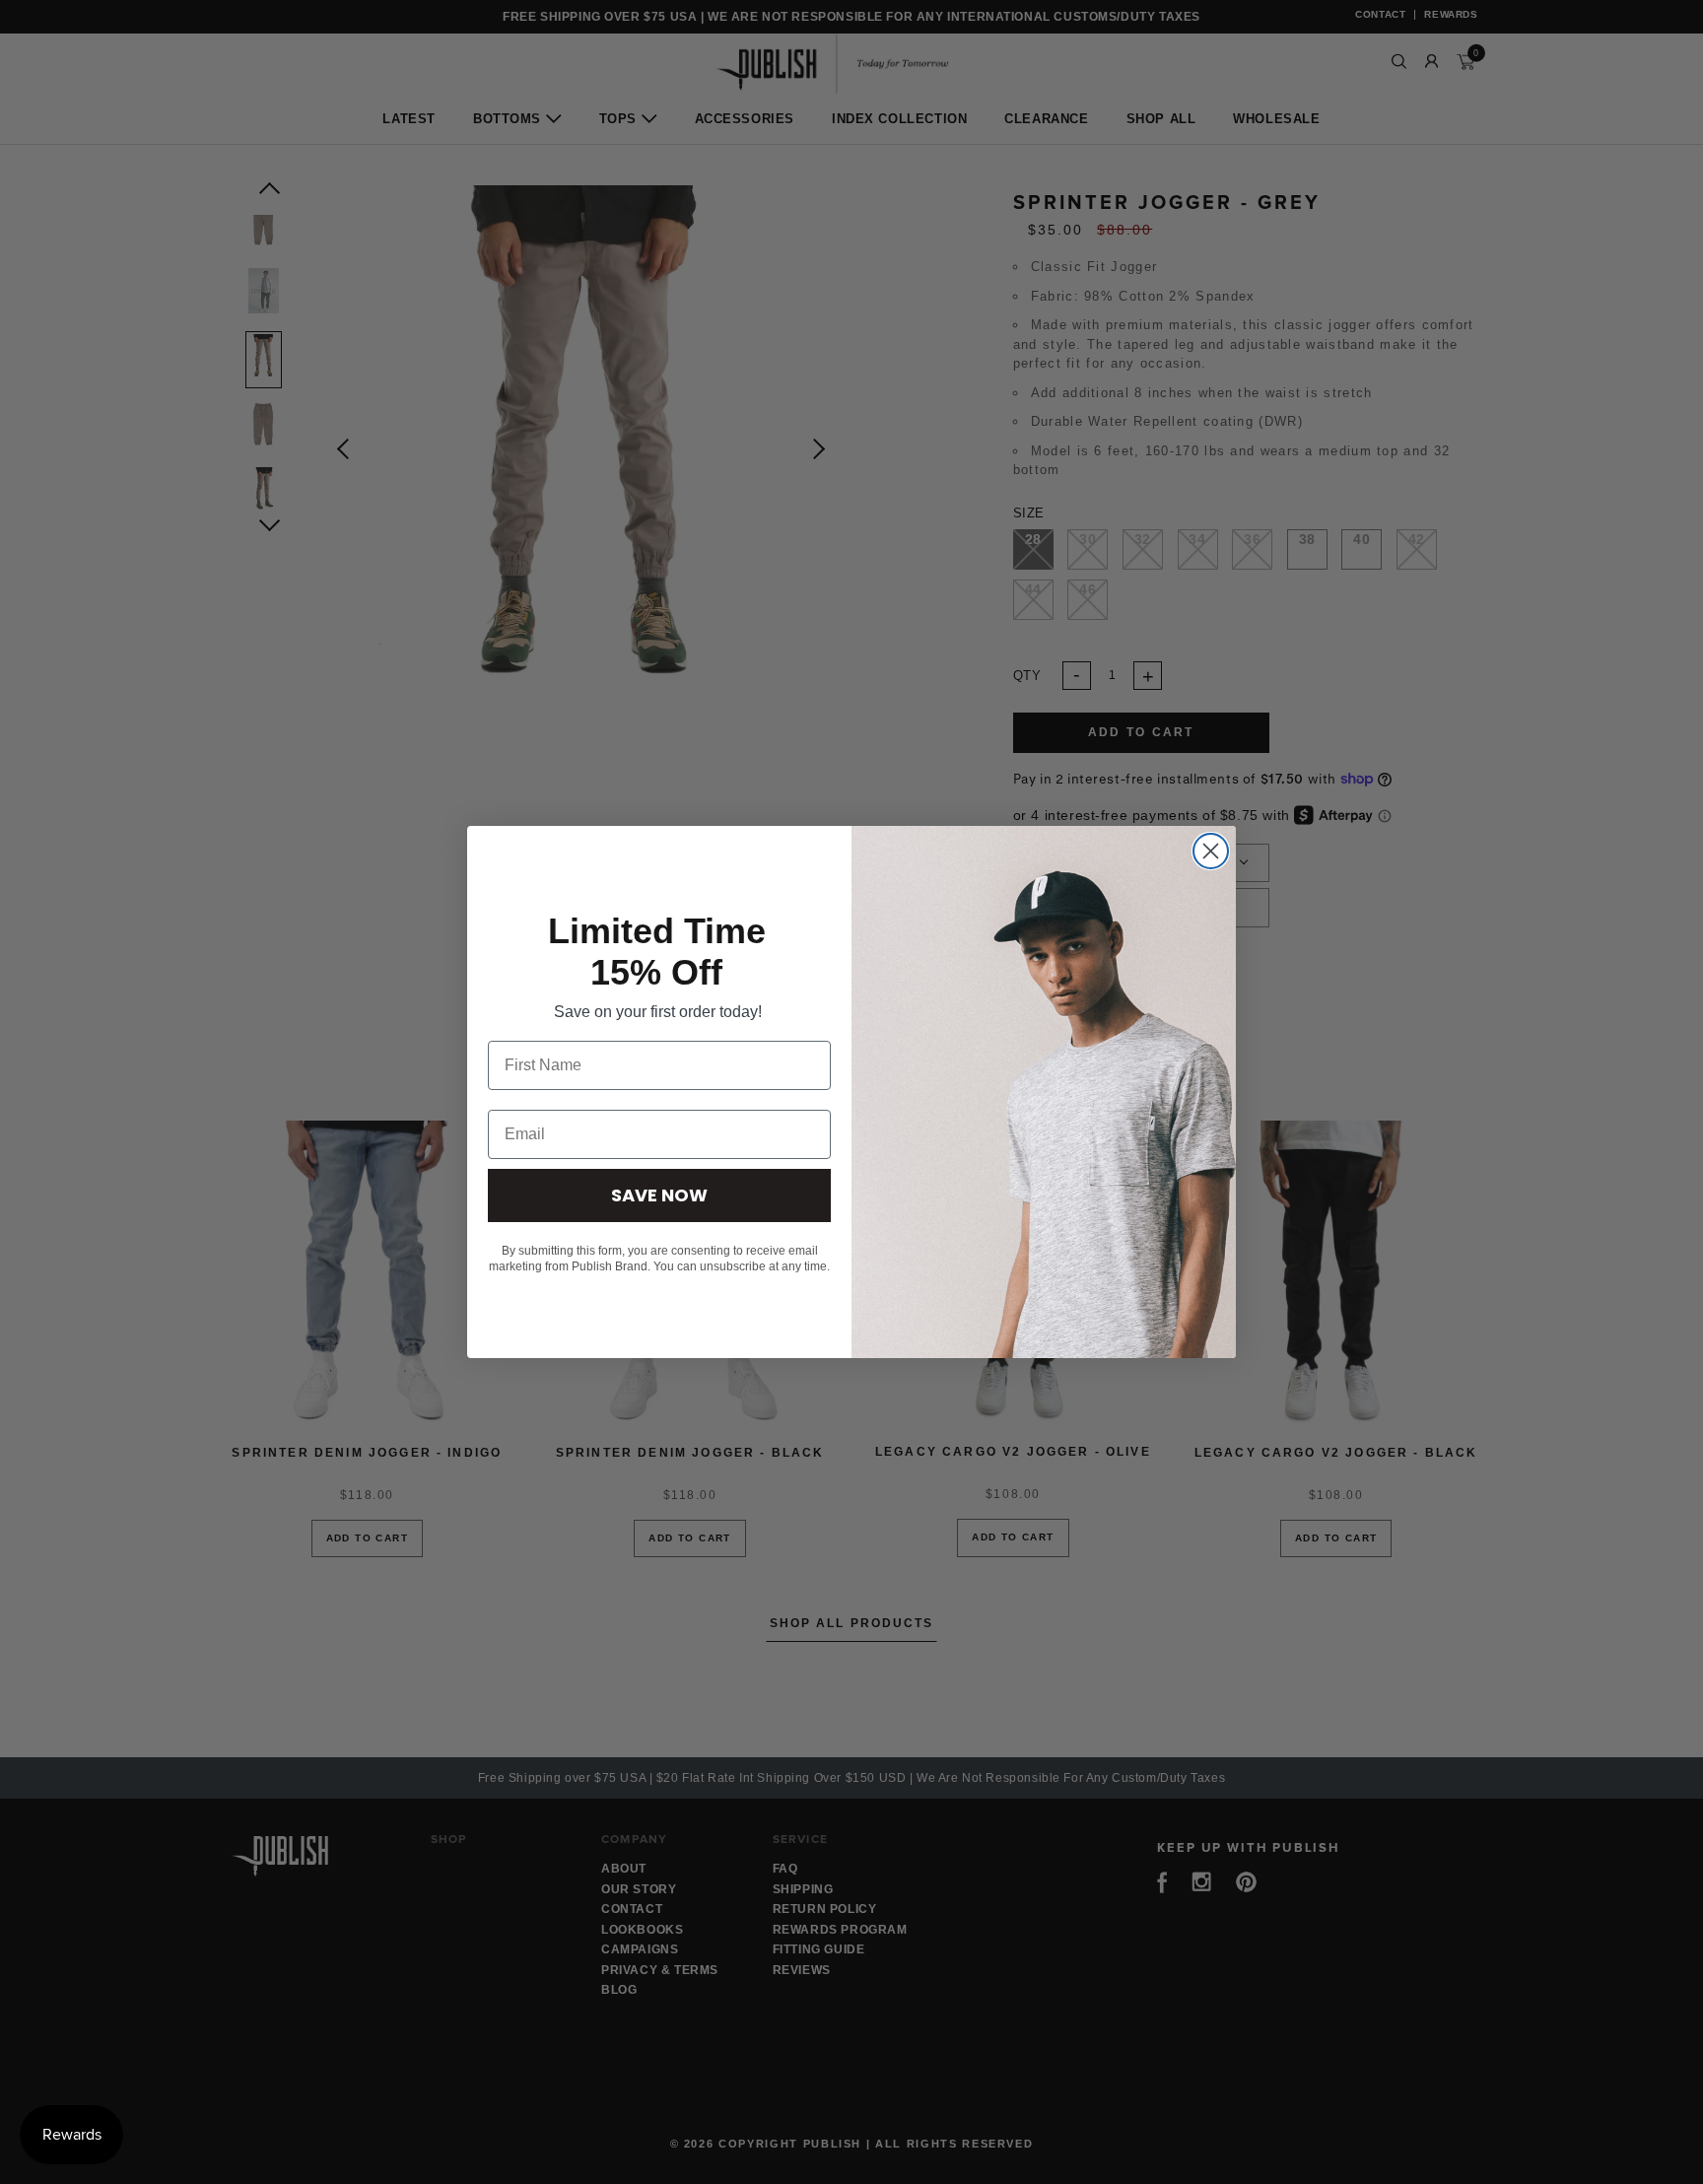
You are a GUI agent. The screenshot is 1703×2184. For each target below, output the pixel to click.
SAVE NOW (659, 1195)
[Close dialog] (1211, 851)
